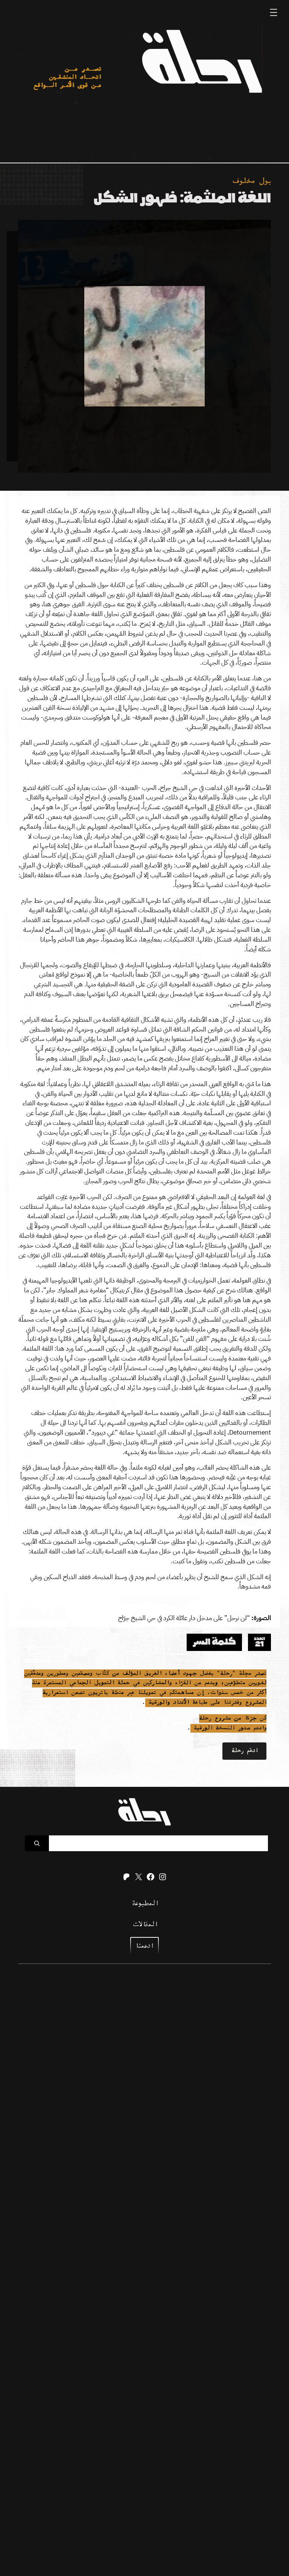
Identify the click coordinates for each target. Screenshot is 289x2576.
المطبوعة (145, 1904)
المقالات (144, 1925)
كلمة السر (214, 1642)
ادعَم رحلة (244, 1751)
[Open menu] (274, 12)
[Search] (37, 1843)
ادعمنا (144, 1946)
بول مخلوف (251, 182)
